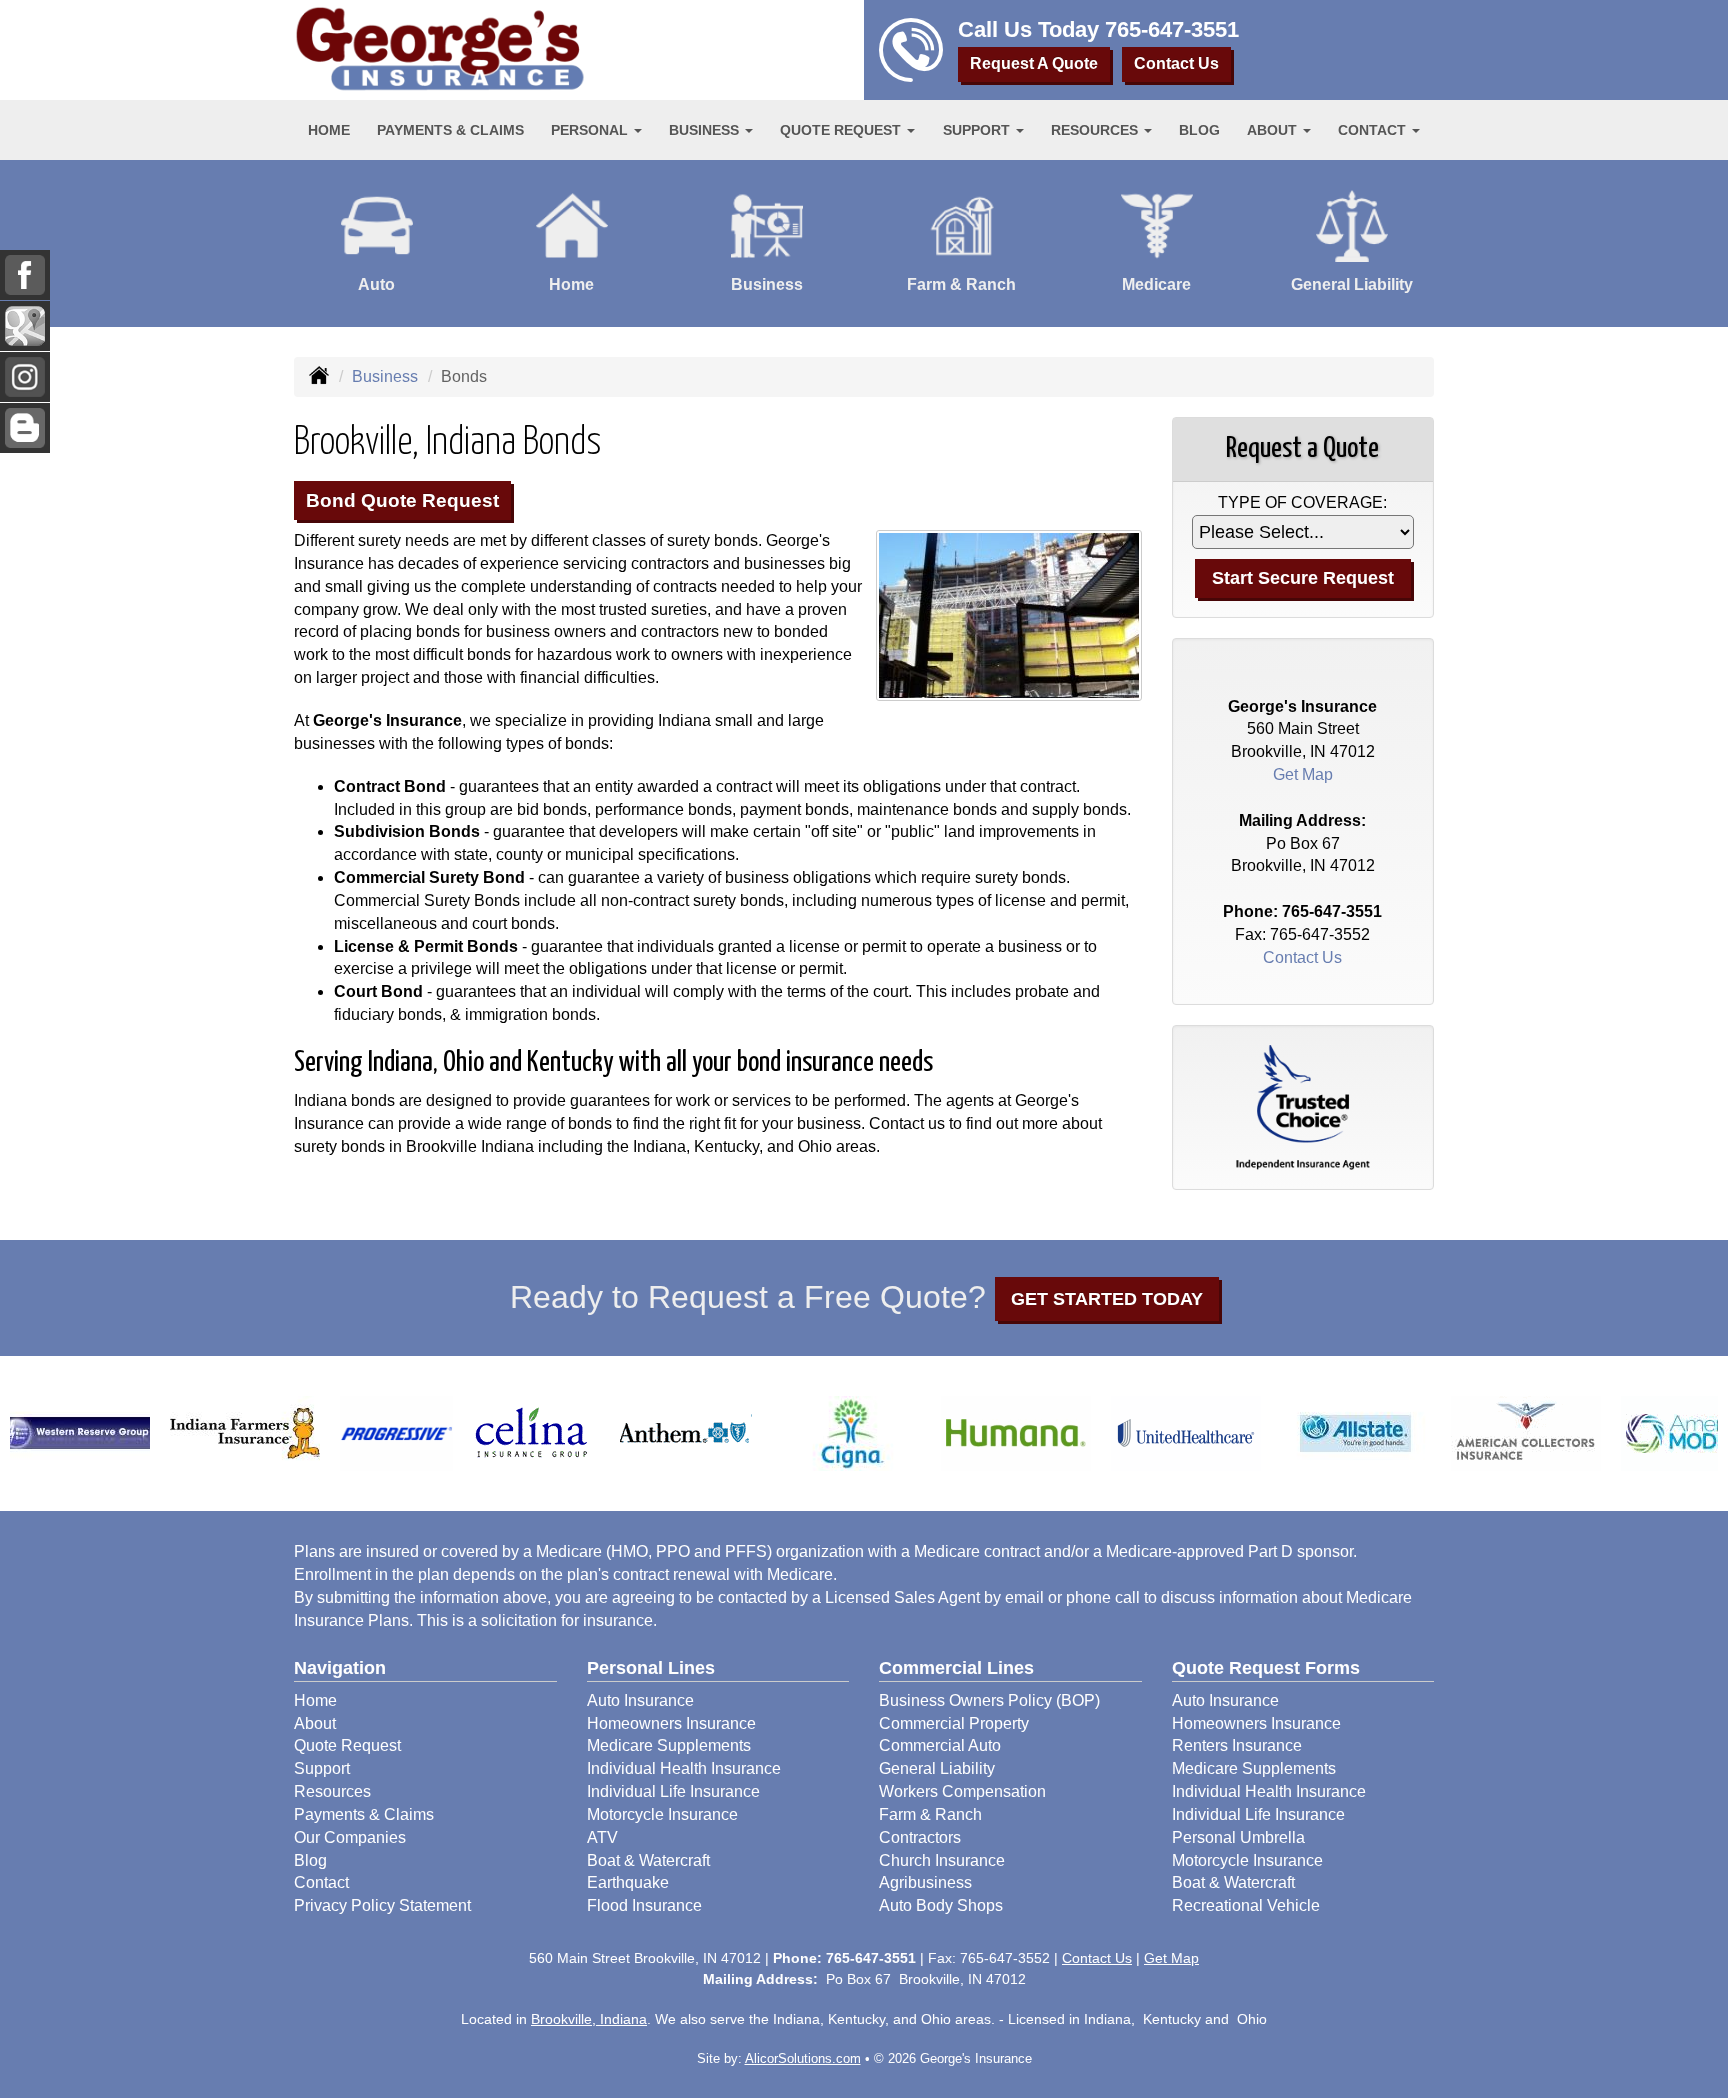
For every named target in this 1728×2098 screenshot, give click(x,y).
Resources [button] (1096, 130)
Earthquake (628, 1882)
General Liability (937, 1768)
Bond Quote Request (402, 500)
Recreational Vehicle (1246, 1905)
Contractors (920, 1837)
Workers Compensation (962, 1791)
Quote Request (347, 1745)
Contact (321, 1882)
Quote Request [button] (842, 130)
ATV (602, 1837)
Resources (332, 1791)
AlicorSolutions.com (803, 2058)
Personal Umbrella (1238, 1837)
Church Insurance (942, 1860)
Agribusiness (925, 1882)
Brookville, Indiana (589, 2019)
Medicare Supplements (669, 1745)
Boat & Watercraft (648, 1860)
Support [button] (978, 130)
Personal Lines (651, 1668)
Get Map (1303, 774)
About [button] (1274, 130)
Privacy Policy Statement (382, 1905)
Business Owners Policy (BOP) (989, 1700)
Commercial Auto (940, 1745)
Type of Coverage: (1302, 502)
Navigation (340, 1668)
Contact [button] (1374, 130)
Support (322, 1768)
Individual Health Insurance (684, 1768)
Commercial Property (954, 1723)
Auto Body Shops (941, 1905)
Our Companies (350, 1837)
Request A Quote (1034, 63)
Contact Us (1176, 63)
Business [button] (706, 130)
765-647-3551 (1172, 29)
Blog (1199, 130)
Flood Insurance (644, 1905)
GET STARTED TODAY (1107, 1299)
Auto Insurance (640, 1700)
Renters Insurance (1237, 1745)
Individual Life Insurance (673, 1791)
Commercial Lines (956, 1668)
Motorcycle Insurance (662, 1814)
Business (385, 376)
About (315, 1723)
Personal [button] (591, 130)
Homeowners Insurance (671, 1723)
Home (329, 130)
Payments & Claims (450, 130)
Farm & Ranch (930, 1814)
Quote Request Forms (1266, 1668)
